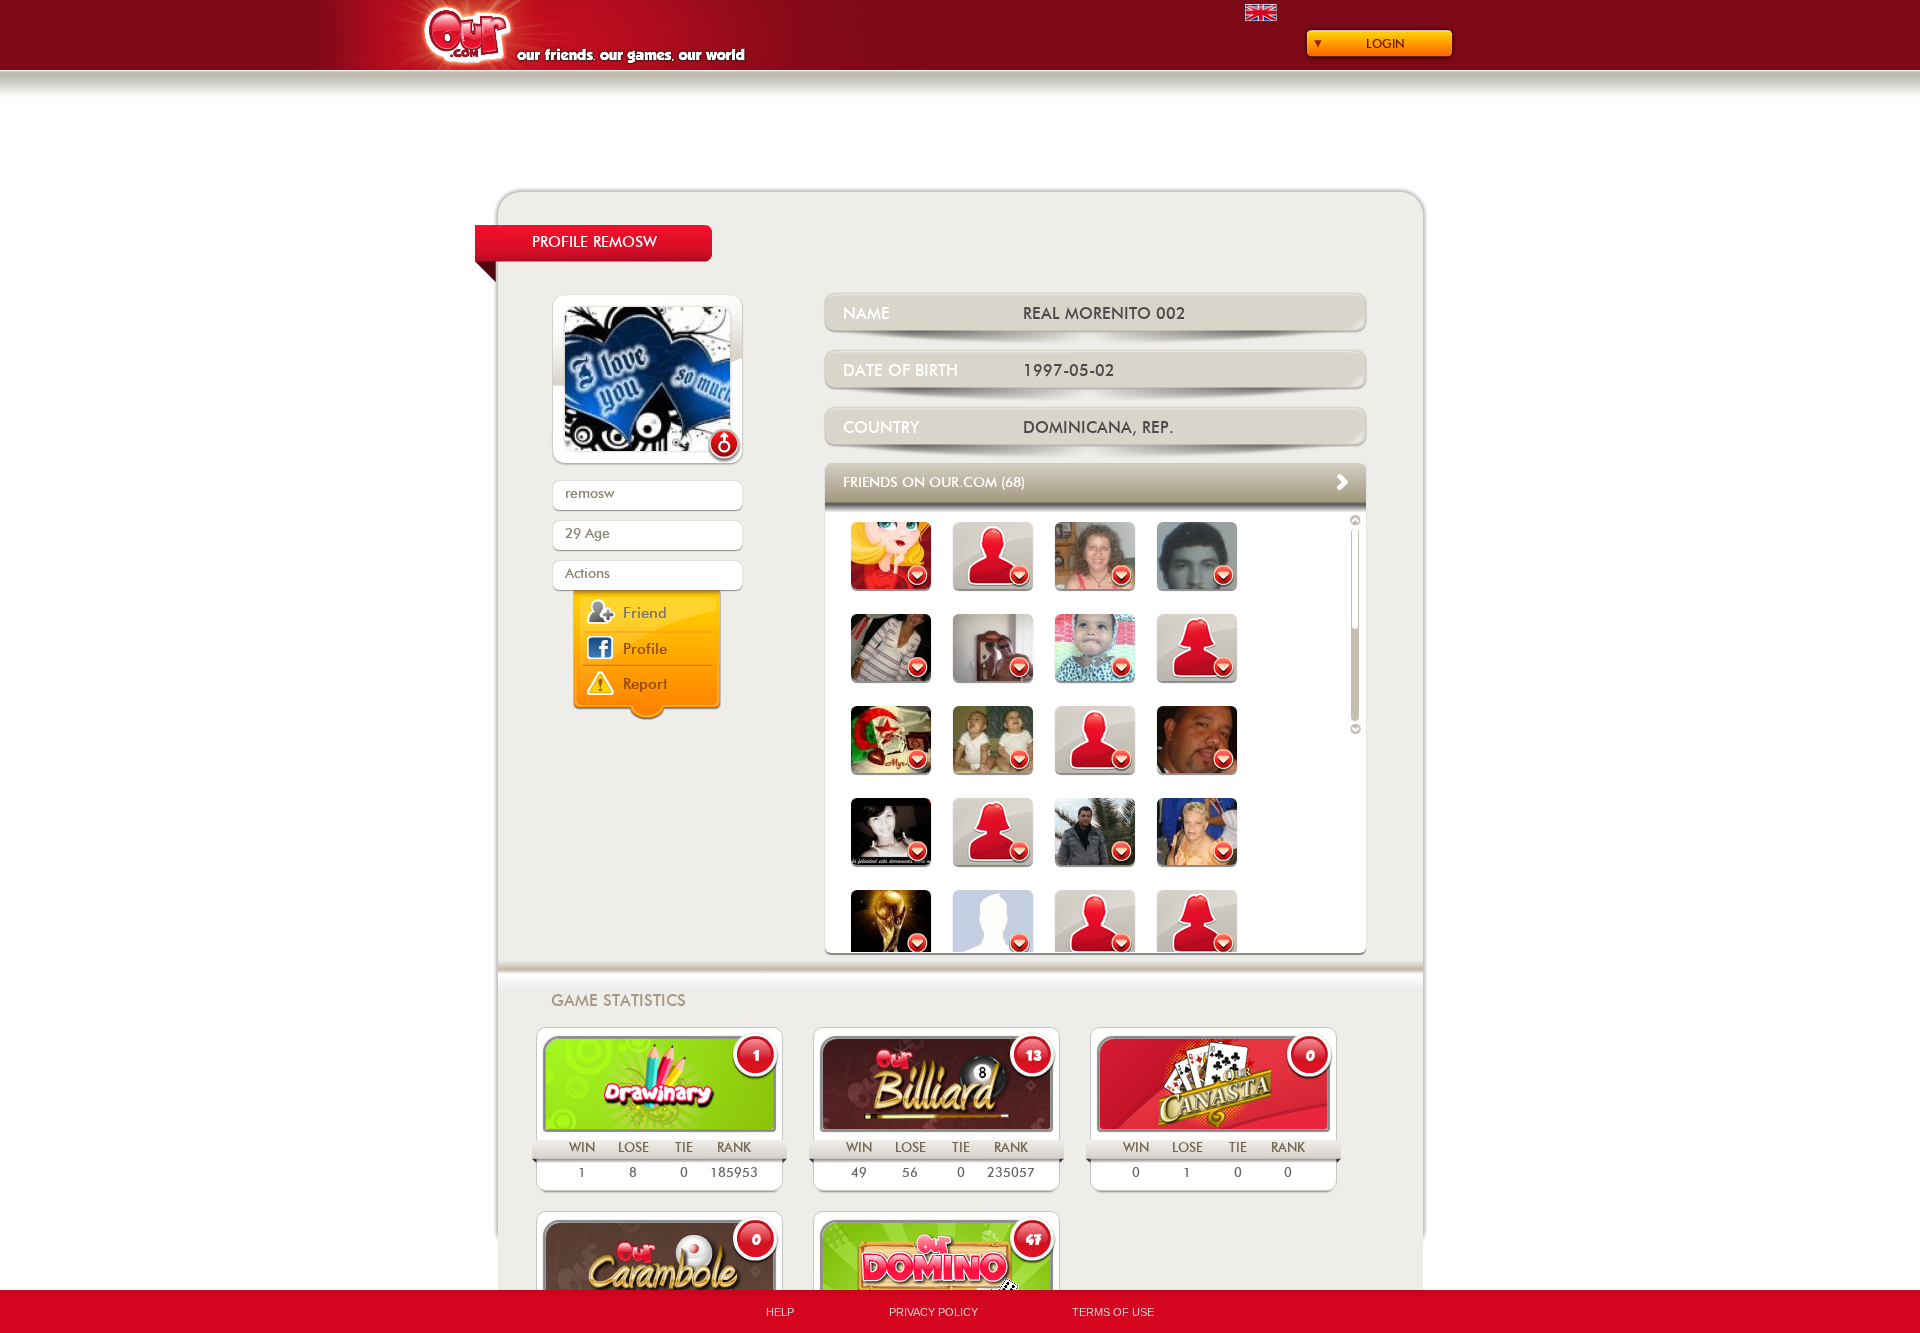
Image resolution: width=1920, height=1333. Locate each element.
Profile (645, 649)
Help (780, 1312)
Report (645, 684)
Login (1385, 44)
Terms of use (1113, 1312)
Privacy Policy (933, 1312)
